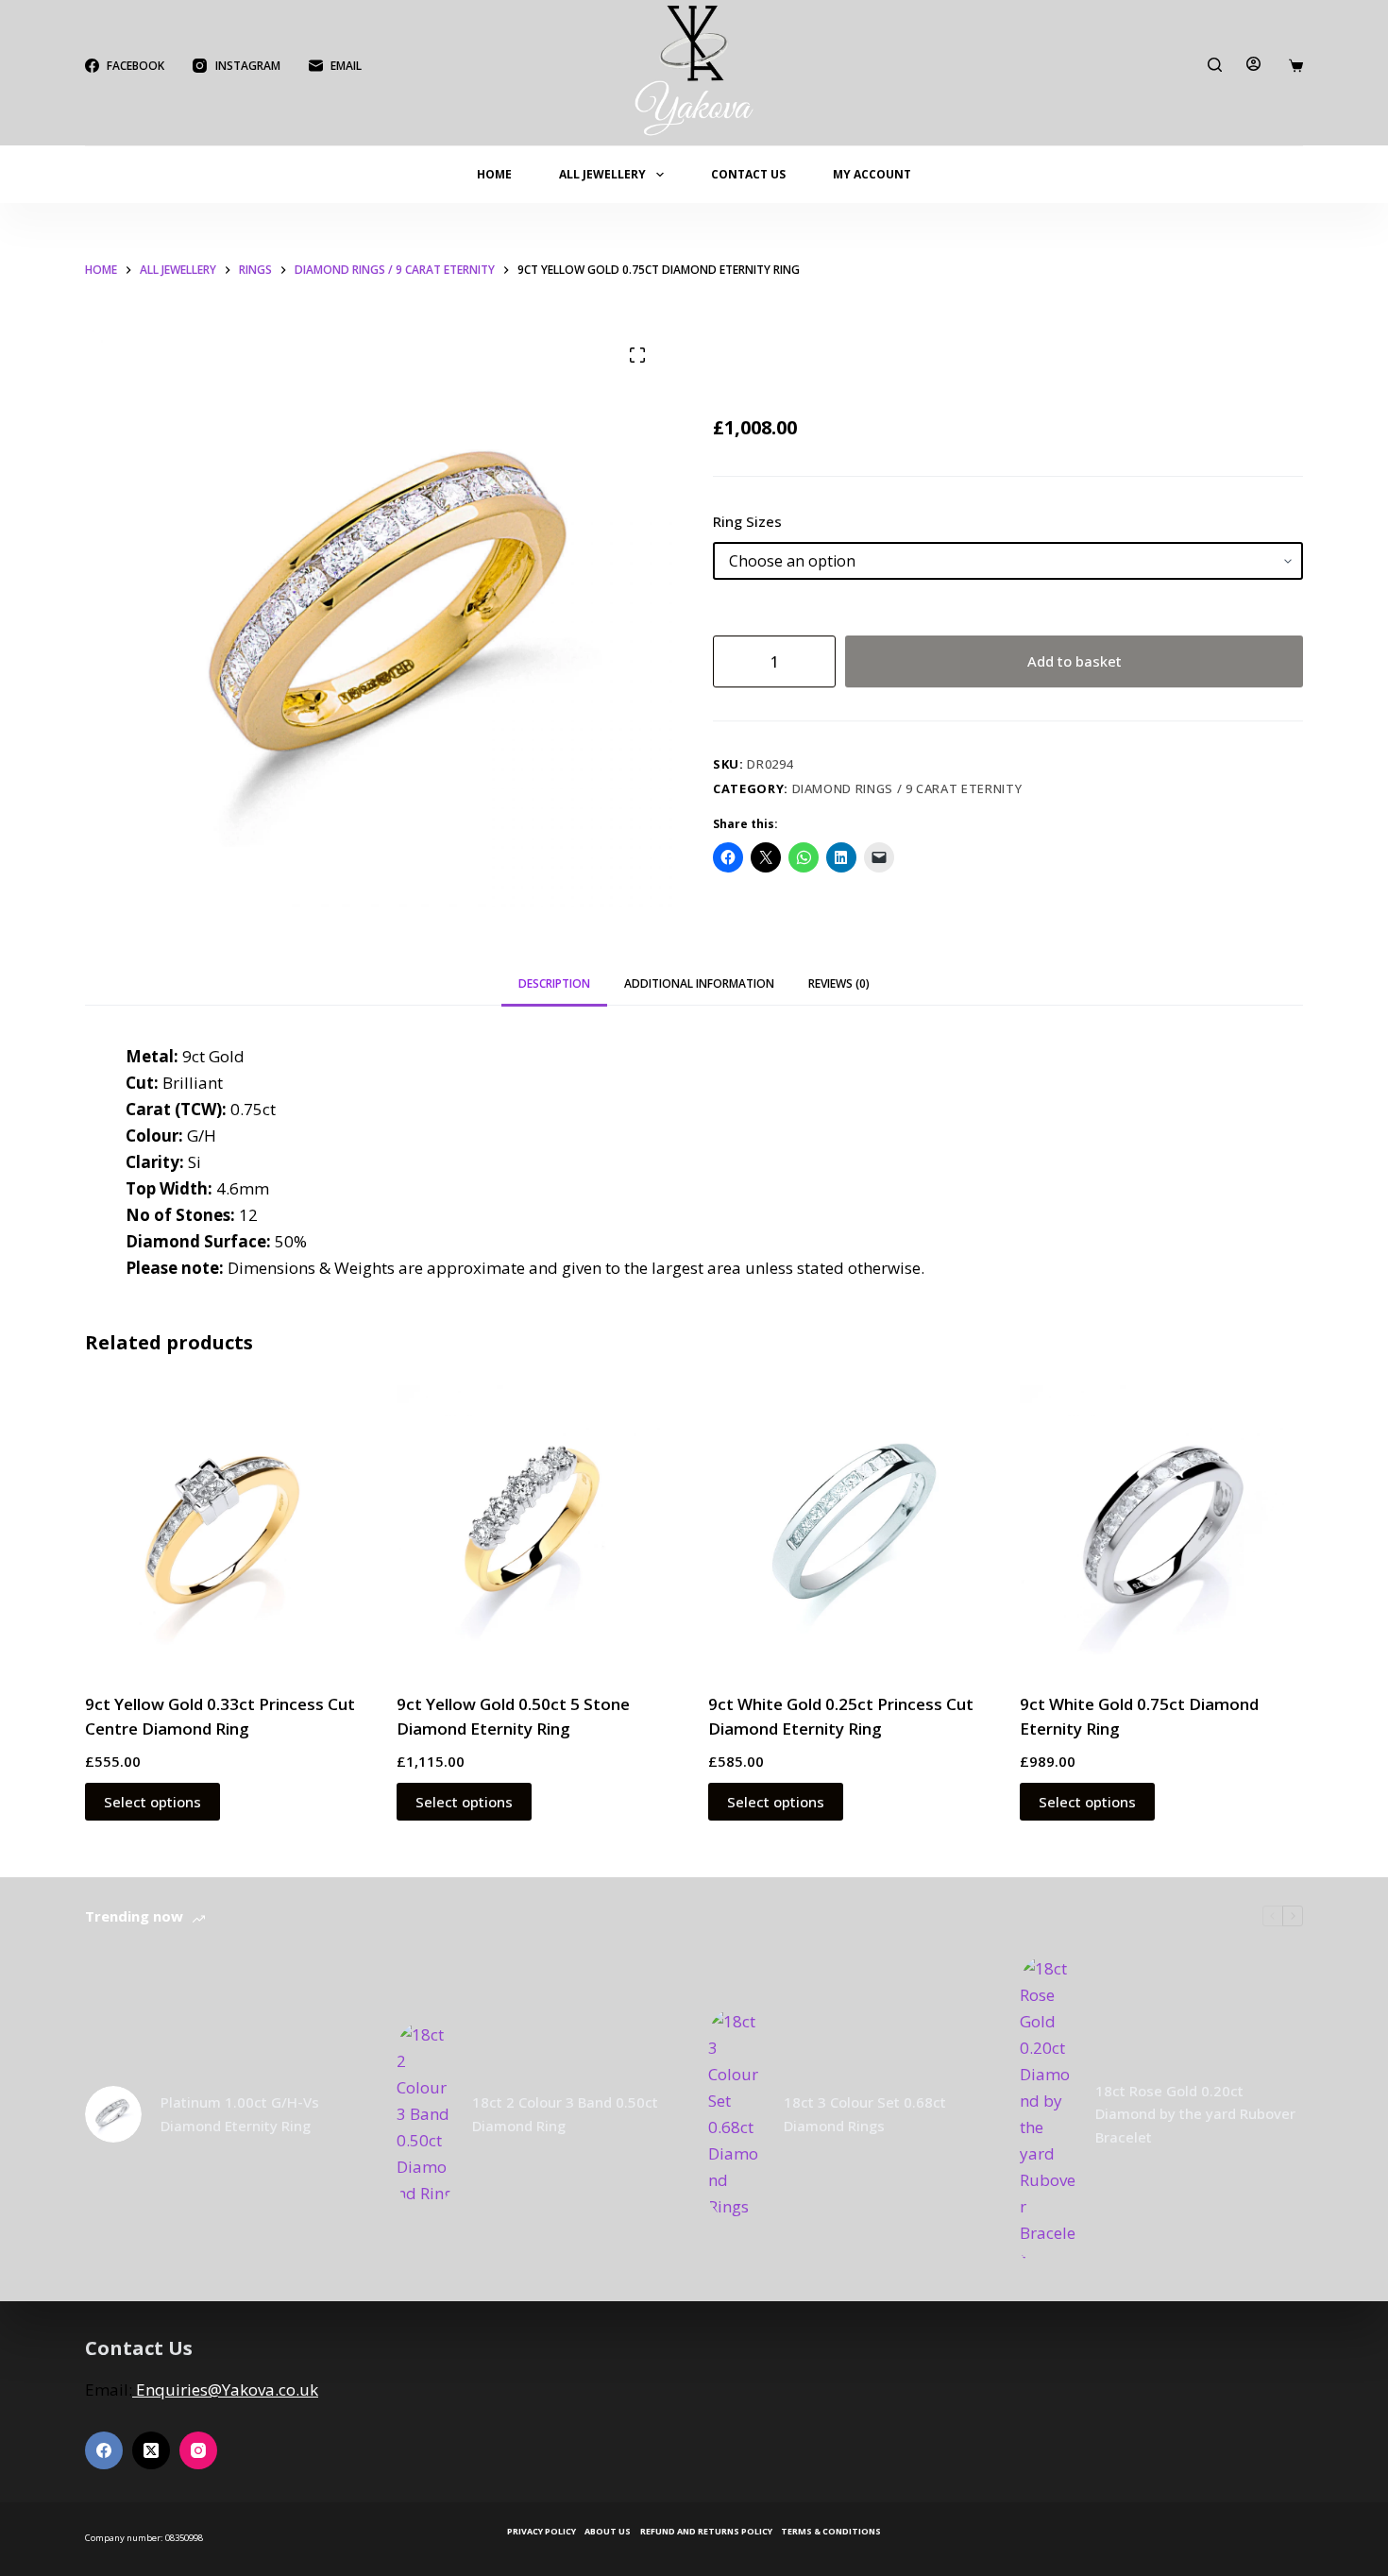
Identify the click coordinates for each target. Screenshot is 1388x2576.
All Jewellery (602, 174)
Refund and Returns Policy (706, 2532)
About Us (608, 2532)
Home (494, 174)
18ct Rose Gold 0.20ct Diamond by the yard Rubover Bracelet (1195, 2114)
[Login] (1253, 64)
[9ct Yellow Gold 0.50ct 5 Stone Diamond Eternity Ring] (538, 1527)
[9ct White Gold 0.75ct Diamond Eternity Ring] (1161, 1527)
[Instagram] (198, 2450)
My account (872, 174)
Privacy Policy (542, 2532)
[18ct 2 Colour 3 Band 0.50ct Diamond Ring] (425, 2114)
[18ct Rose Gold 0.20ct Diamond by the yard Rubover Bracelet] (1048, 2115)
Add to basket (1075, 661)
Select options (152, 1802)
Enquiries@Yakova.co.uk (225, 2390)
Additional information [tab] (699, 983)
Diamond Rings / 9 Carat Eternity (907, 788)
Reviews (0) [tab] (839, 983)
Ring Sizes (747, 521)
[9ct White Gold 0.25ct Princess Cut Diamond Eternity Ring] (850, 1527)
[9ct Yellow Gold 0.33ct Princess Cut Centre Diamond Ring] (227, 1527)
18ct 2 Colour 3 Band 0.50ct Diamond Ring (565, 2114)
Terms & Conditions (831, 2532)
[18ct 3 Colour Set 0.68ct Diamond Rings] (736, 2114)
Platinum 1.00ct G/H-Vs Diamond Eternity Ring (240, 2114)
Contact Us (748, 174)
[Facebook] (104, 2450)
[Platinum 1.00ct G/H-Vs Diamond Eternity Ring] (113, 2114)
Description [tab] (554, 983)
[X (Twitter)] (151, 2450)
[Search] (1215, 65)
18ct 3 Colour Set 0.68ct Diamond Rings (865, 2114)
